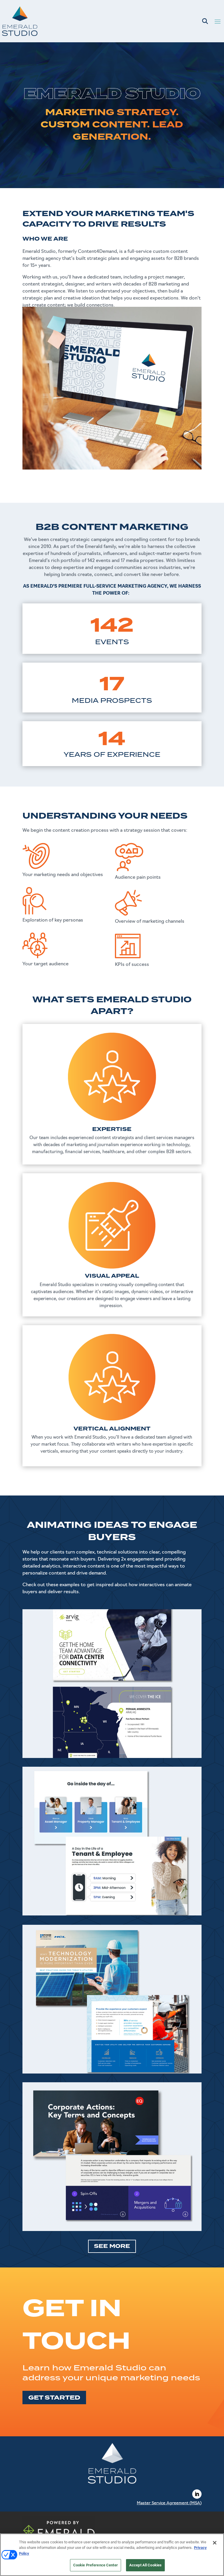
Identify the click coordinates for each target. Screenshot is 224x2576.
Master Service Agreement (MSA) (169, 2503)
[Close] (215, 2543)
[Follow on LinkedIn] (197, 2494)
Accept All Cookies (145, 2565)
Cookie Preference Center (96, 2565)
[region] (112, 2555)
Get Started (54, 2398)
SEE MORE (112, 2246)
